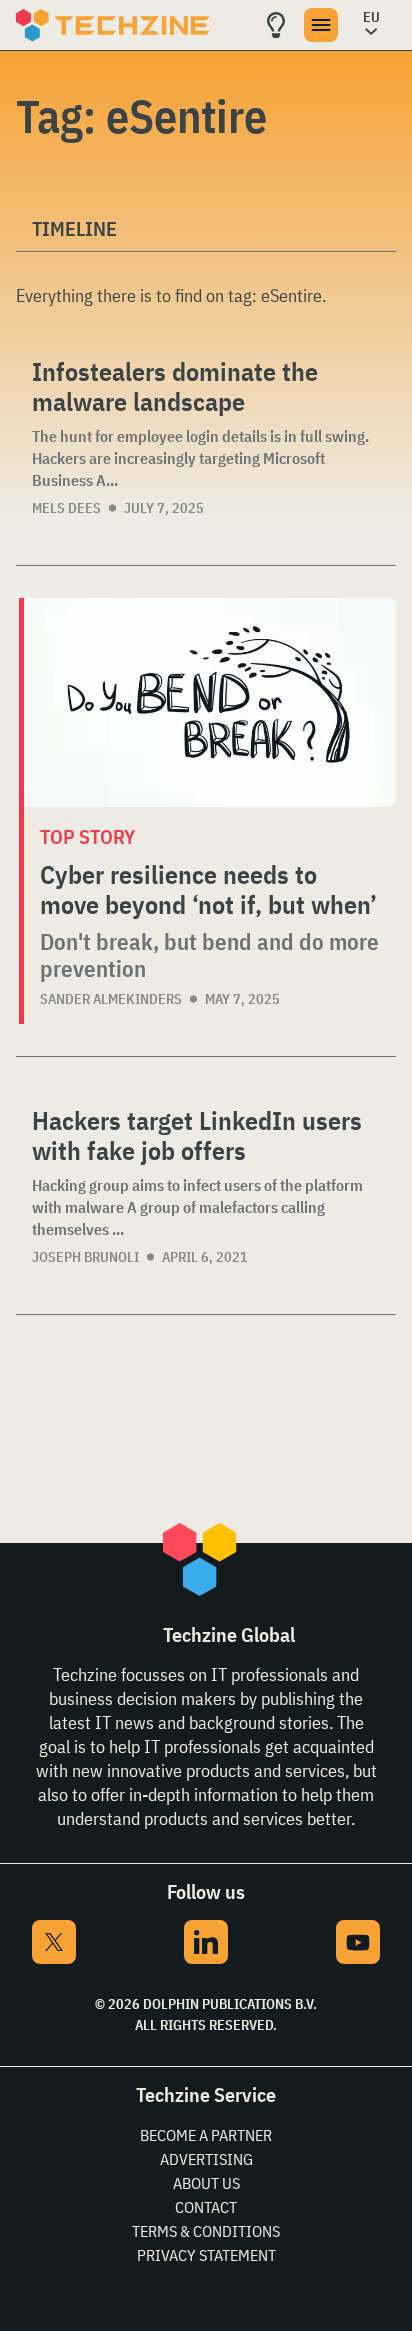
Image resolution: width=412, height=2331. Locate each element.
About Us (206, 2183)
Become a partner (206, 2135)
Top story (87, 836)
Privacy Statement (206, 2255)
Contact (206, 2207)
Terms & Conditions (206, 2231)
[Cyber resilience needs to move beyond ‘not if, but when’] (210, 702)
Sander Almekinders (111, 999)
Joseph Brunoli (85, 1257)
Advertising (206, 2159)
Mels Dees (66, 508)
